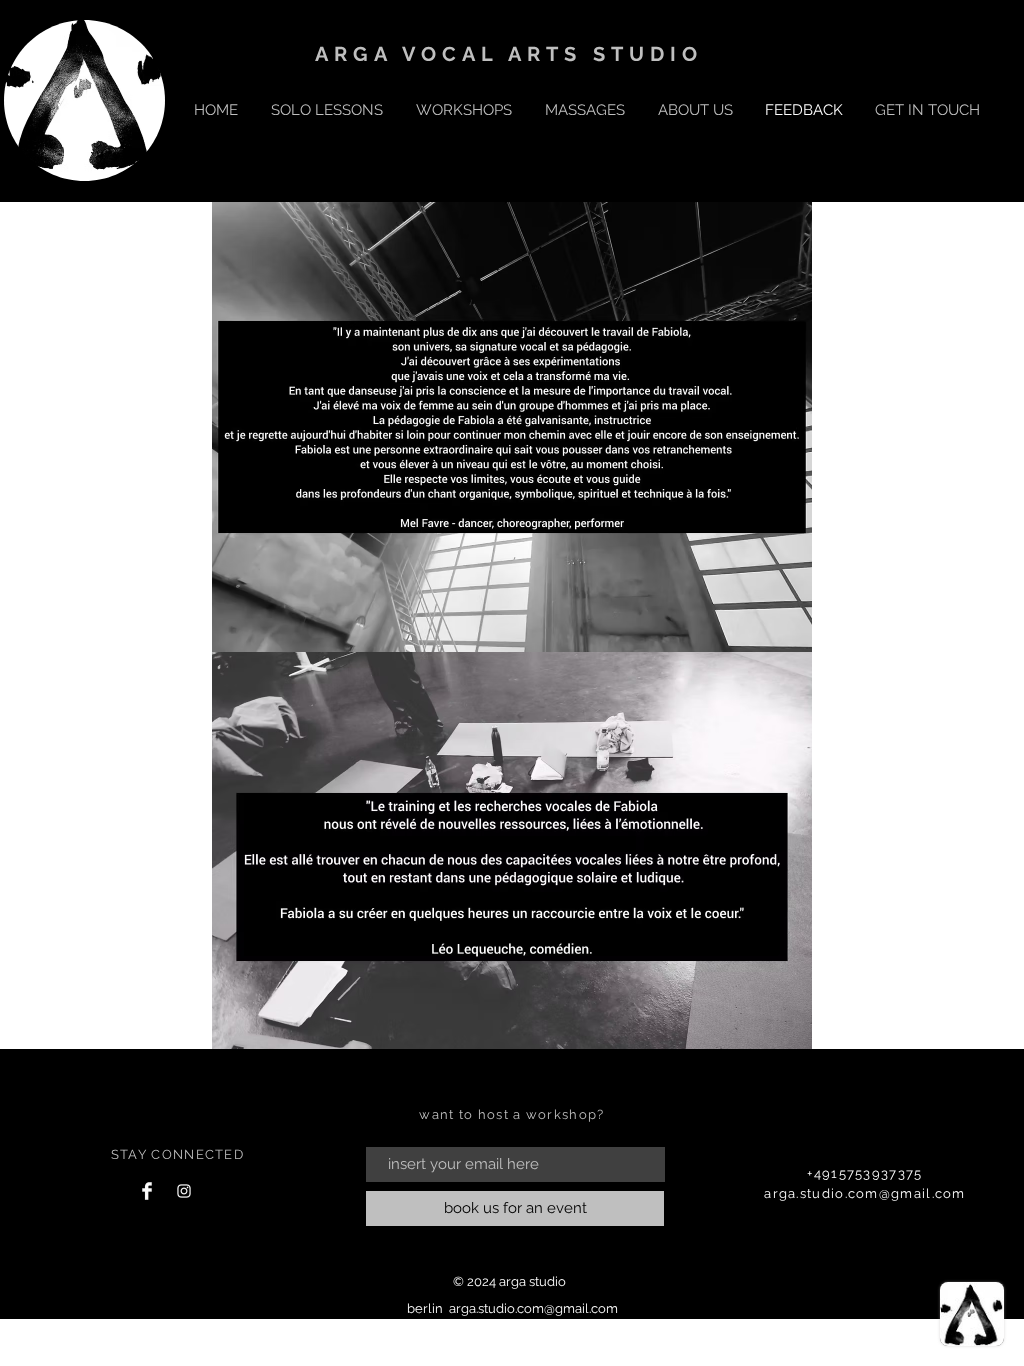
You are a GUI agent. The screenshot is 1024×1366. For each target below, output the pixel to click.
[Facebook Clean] (147, 1191)
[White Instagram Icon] (184, 1191)
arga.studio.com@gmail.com (865, 1193)
